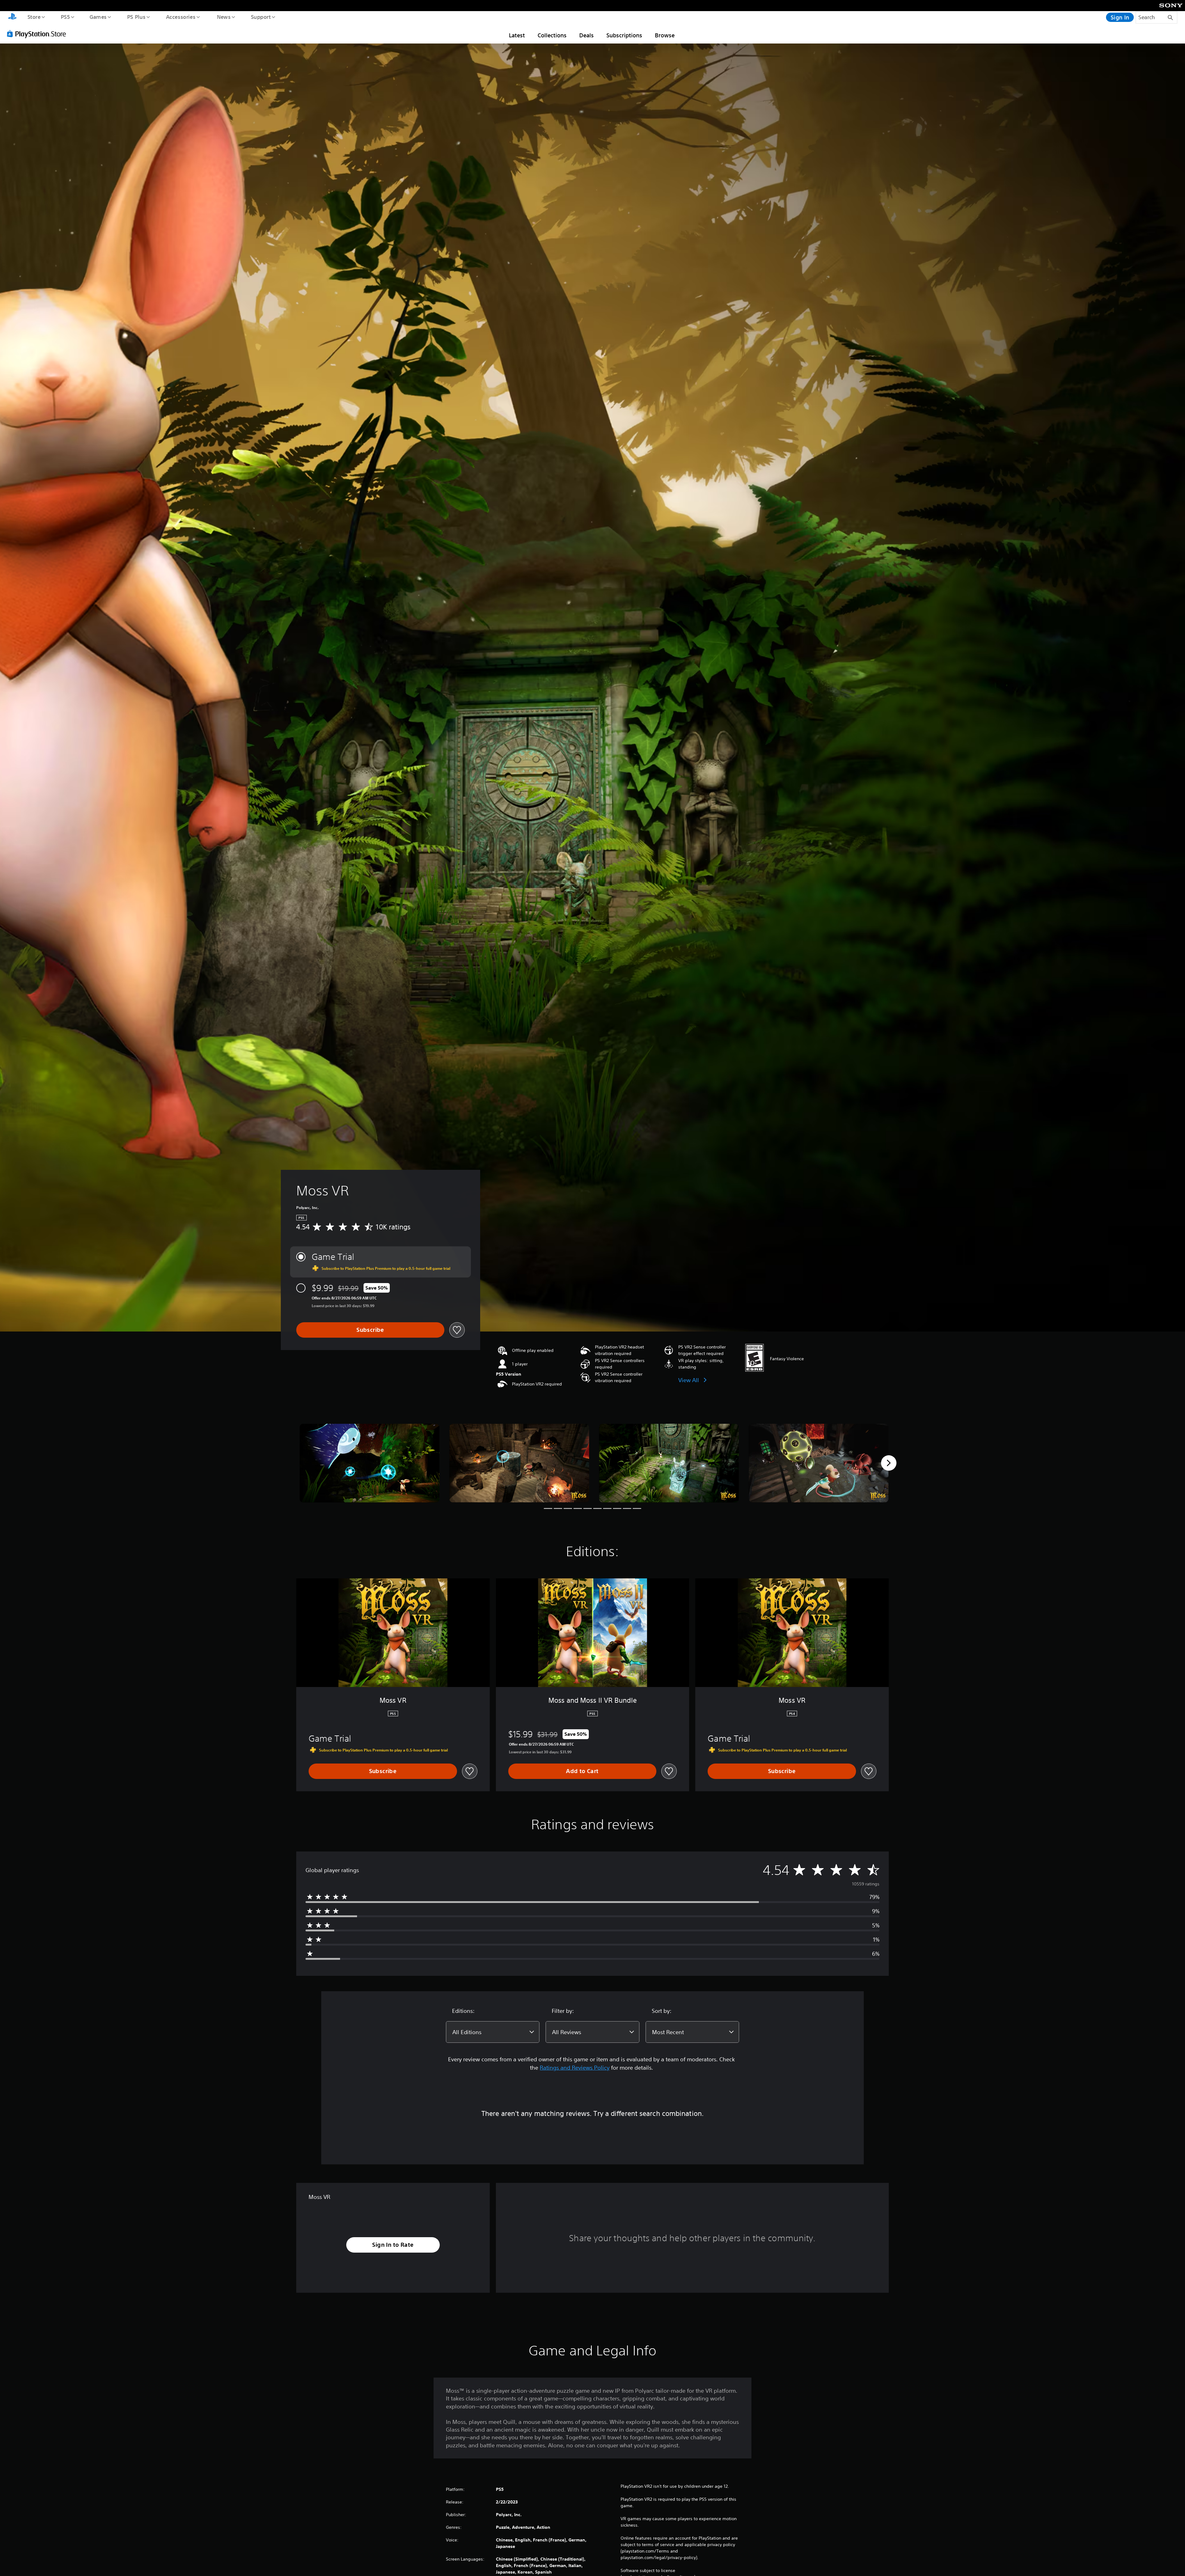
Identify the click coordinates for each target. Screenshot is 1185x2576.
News (224, 17)
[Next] (889, 1463)
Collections (552, 35)
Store (34, 17)
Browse (665, 35)
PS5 (65, 17)
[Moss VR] (370, 1463)
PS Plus (136, 17)
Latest (517, 35)
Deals (586, 35)
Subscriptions (624, 35)
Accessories (181, 17)
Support (261, 17)
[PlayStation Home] (12, 17)
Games (98, 17)
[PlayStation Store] (39, 34)
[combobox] (493, 2032)
